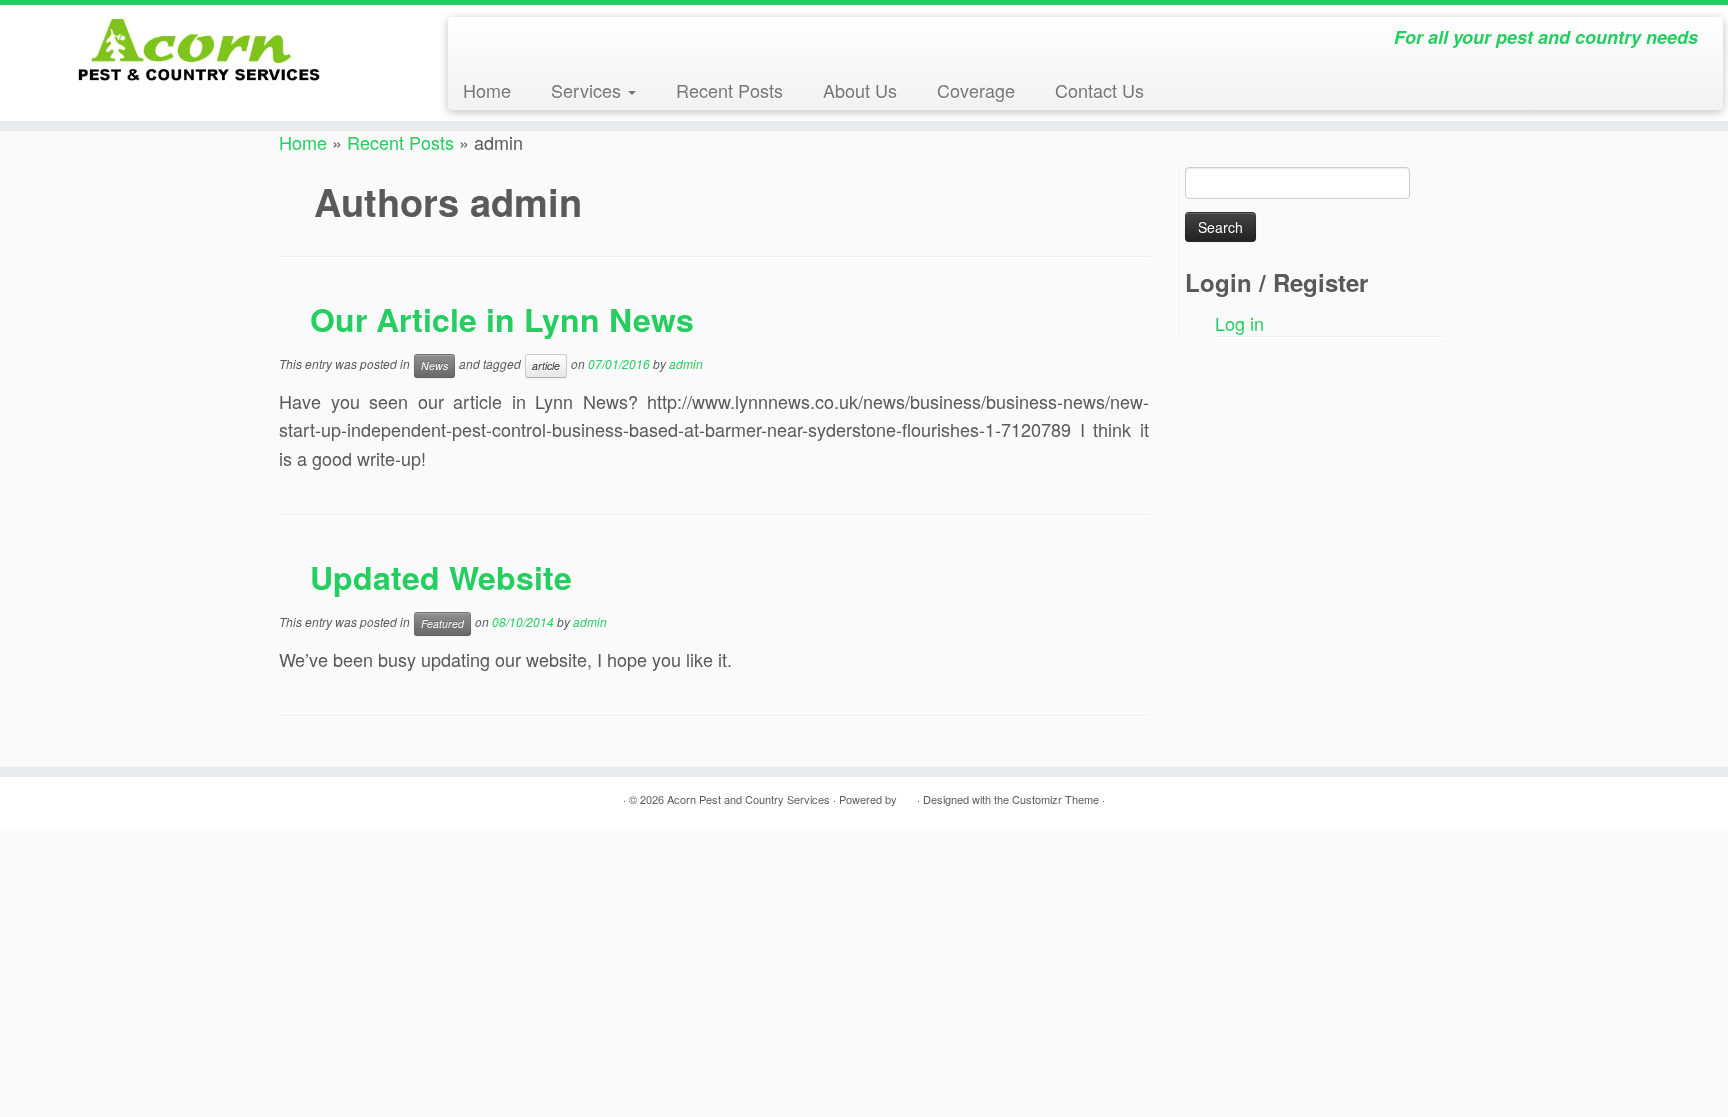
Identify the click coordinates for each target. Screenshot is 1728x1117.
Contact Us (1099, 90)
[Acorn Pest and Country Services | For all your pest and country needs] (199, 50)
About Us (860, 90)
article (546, 365)
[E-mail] (493, 43)
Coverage (976, 90)
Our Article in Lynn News (502, 319)
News (434, 365)
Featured (442, 623)
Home (487, 90)
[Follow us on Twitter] (533, 43)
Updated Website (441, 577)
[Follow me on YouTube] (573, 43)
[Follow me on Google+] (553, 43)
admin (686, 363)
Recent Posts (729, 90)
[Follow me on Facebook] (513, 43)
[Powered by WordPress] (907, 795)
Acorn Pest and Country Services (748, 799)
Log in (1239, 323)
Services (588, 90)
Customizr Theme (1055, 799)
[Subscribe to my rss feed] (473, 43)
